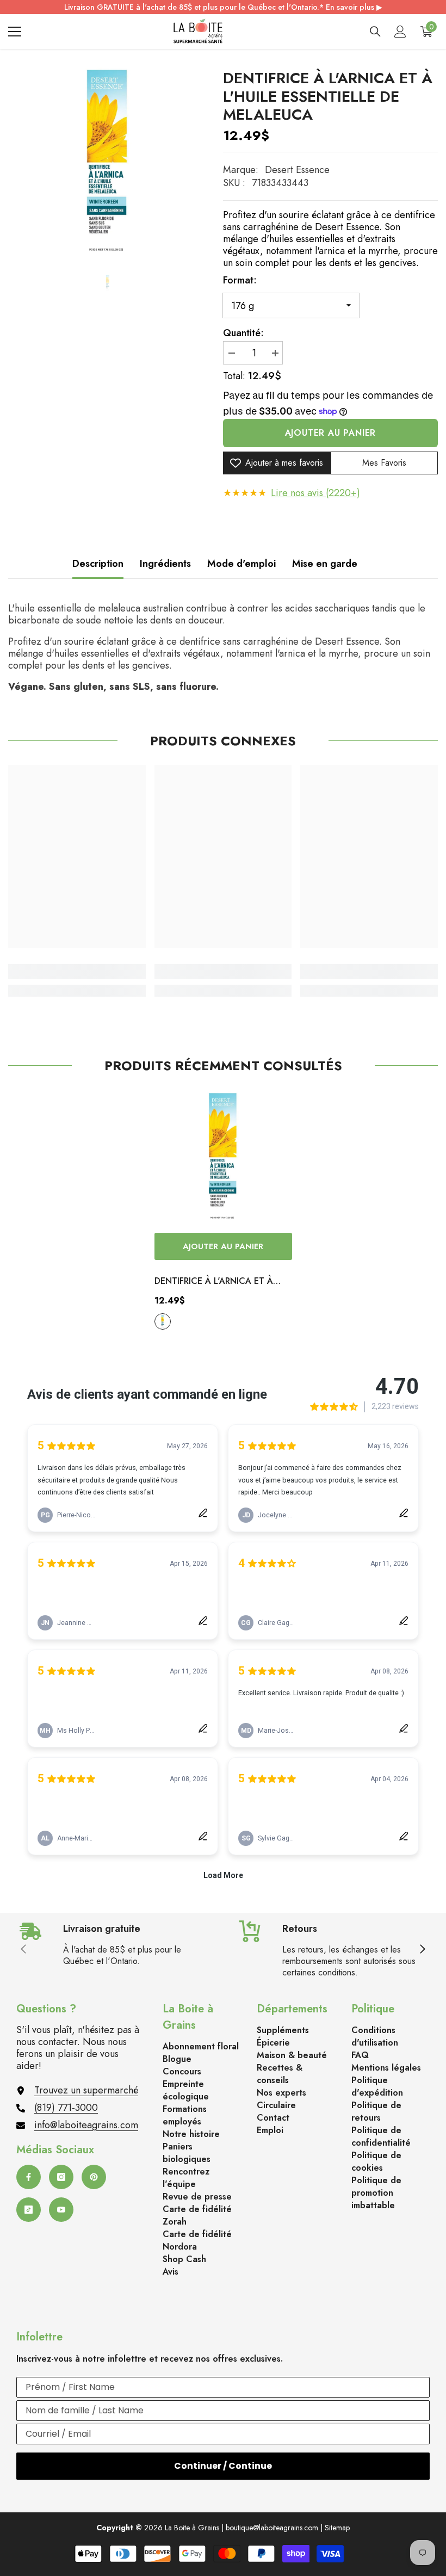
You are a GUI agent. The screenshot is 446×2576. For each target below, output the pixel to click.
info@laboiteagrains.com (86, 2125)
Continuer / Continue (223, 2466)
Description (98, 564)
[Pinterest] (94, 2177)
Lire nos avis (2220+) (315, 493)
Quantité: (243, 333)
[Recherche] (375, 32)
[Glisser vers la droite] (422, 1950)
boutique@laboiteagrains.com (272, 2528)
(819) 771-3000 (66, 2108)
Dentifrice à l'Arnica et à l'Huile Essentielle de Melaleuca (214, 1282)
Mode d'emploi (241, 564)
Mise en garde (325, 564)
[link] (77, 972)
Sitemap (337, 2528)
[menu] (15, 32)
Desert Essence (297, 170)
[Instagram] (61, 2177)
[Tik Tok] (29, 2210)
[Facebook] (29, 2177)
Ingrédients (165, 564)
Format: (240, 280)
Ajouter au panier (331, 433)
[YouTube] (61, 2210)
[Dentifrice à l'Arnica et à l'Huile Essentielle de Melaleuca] (223, 1159)
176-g (163, 1321)
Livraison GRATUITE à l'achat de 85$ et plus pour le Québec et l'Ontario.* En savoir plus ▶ (223, 7)
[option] (107, 165)
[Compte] (400, 32)
